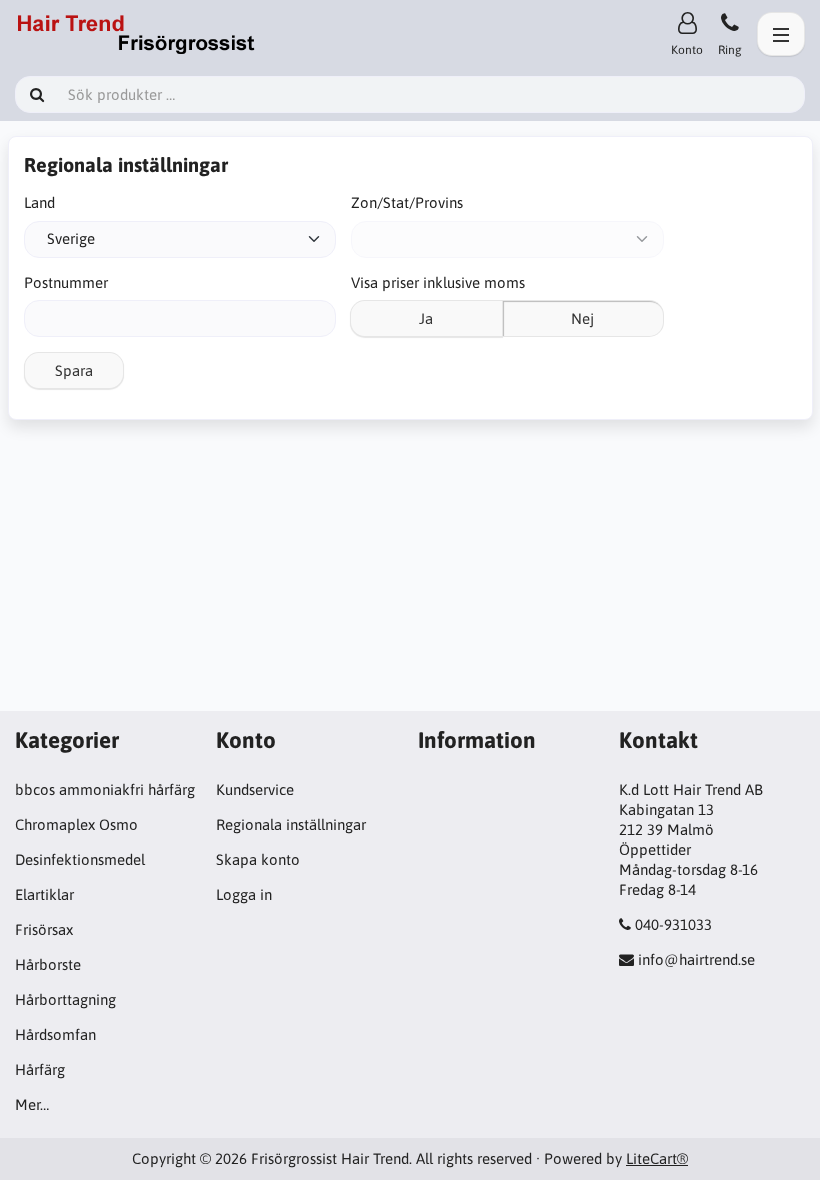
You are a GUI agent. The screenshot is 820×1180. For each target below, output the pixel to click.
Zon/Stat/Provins (407, 202)
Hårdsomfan (55, 1034)
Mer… (32, 1104)
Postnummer (66, 282)
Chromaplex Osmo (76, 824)
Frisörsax (44, 929)
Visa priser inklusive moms (438, 282)
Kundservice (255, 789)
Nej (582, 318)
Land (39, 202)
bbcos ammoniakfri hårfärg (105, 789)
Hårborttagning (65, 999)
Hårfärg (40, 1069)
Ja (426, 318)
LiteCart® (657, 1158)
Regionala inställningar (291, 824)
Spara (74, 370)
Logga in (244, 894)
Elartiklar (44, 894)
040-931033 (673, 924)
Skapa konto (258, 859)
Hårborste (48, 964)
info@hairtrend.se (696, 959)
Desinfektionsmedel (80, 859)
